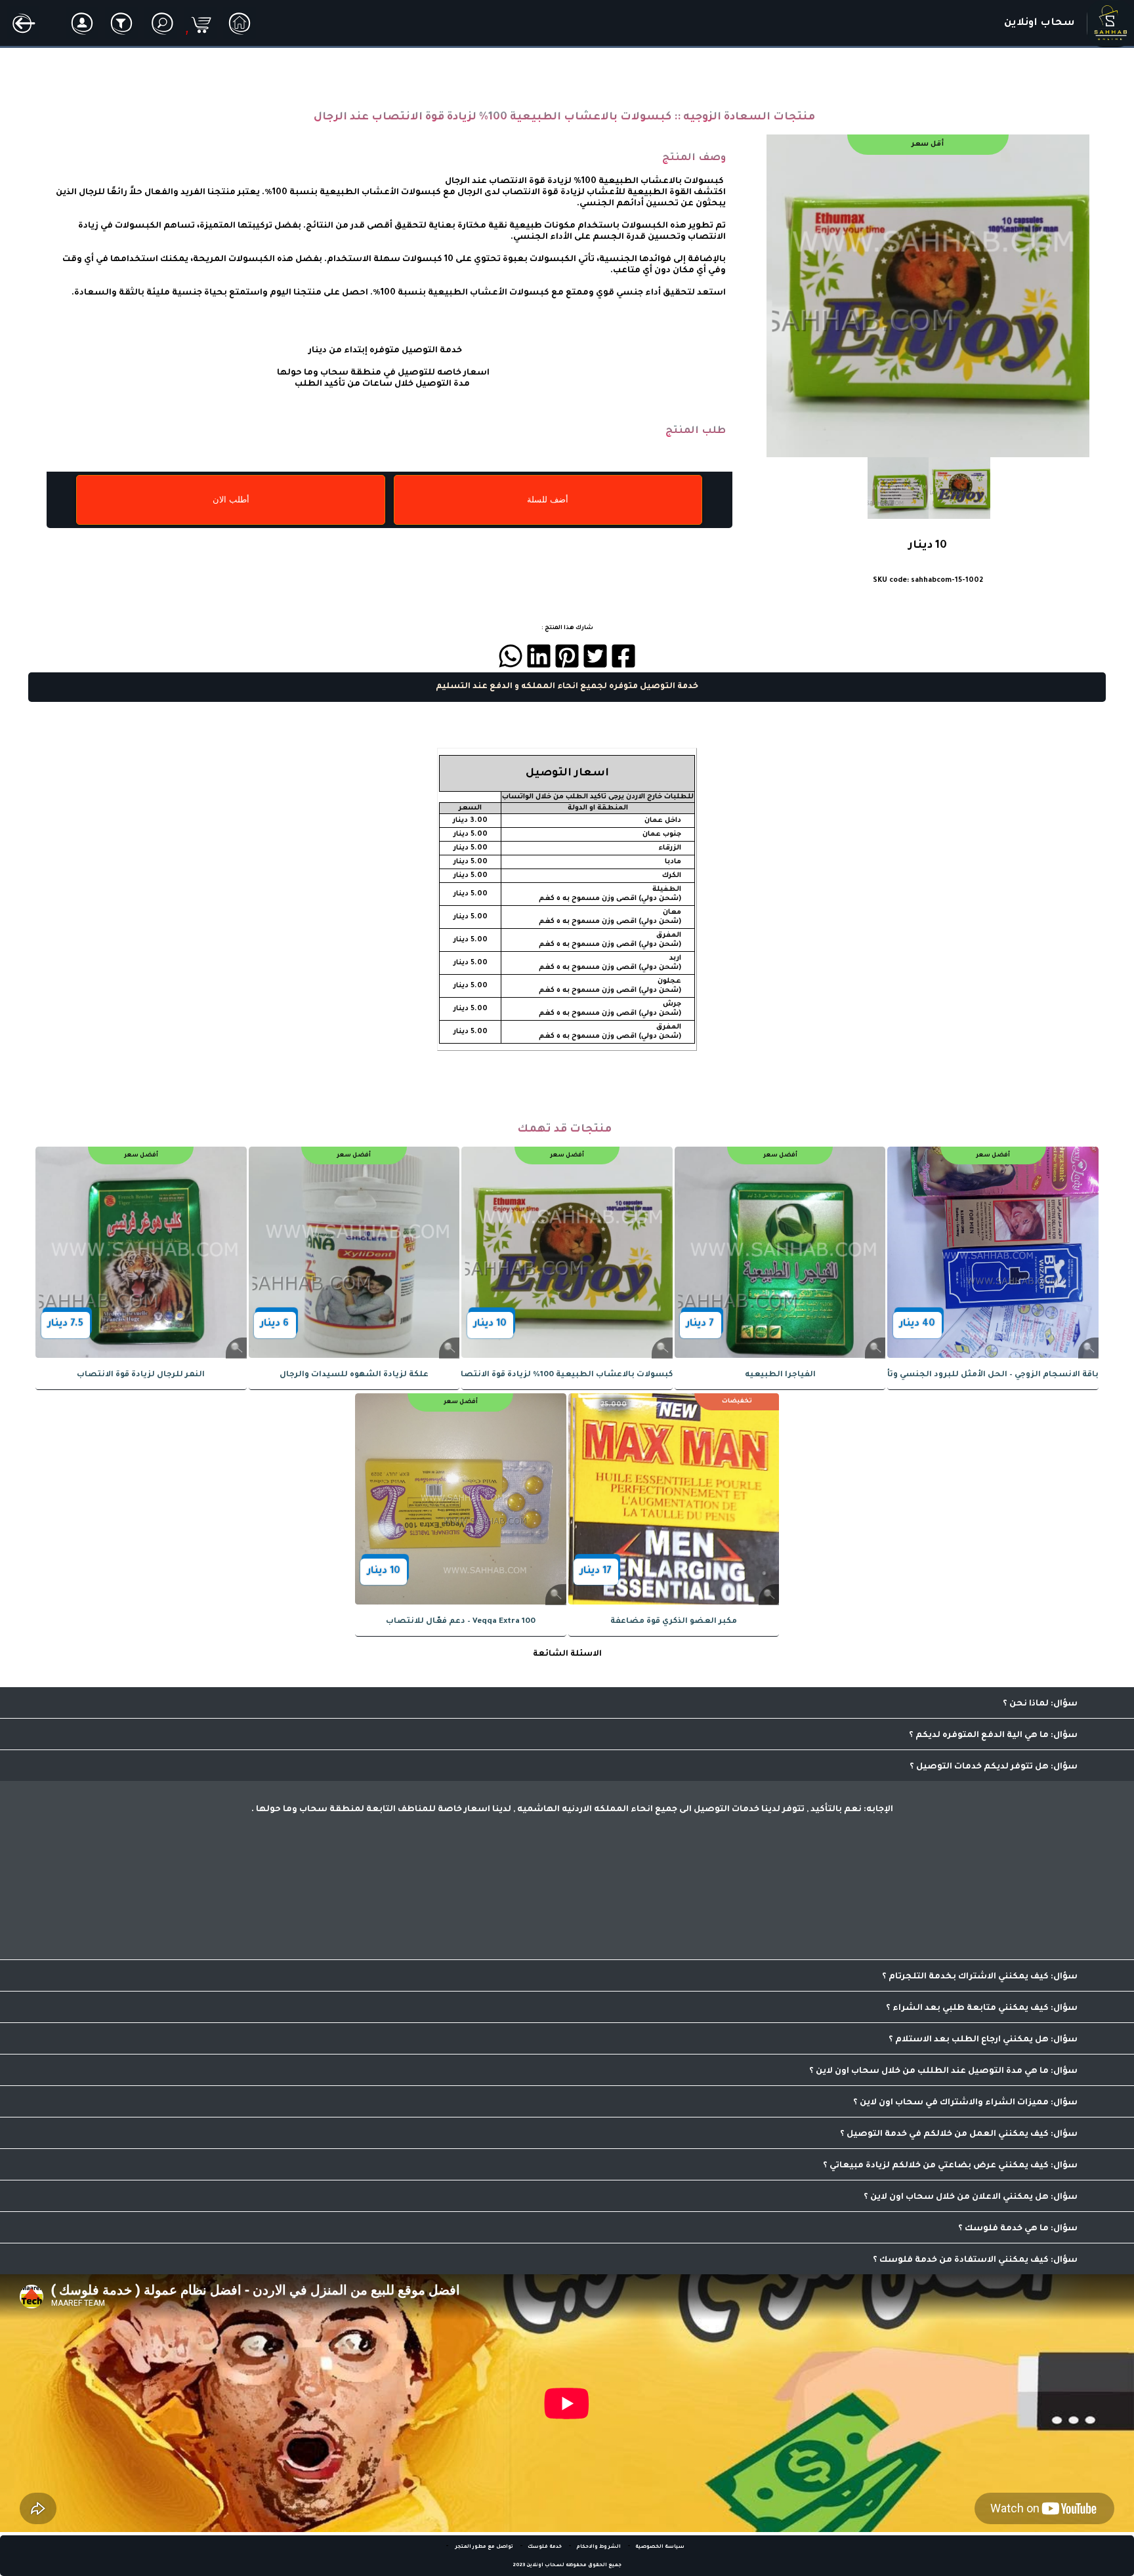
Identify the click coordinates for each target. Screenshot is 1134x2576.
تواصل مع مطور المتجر (483, 2547)
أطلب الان (231, 500)
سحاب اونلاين (1039, 23)
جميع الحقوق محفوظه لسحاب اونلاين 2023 (567, 2566)
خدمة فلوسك (545, 2547)
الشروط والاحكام (598, 2547)
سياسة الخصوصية (660, 2547)
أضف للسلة (548, 500)
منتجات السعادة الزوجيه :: (745, 117)
